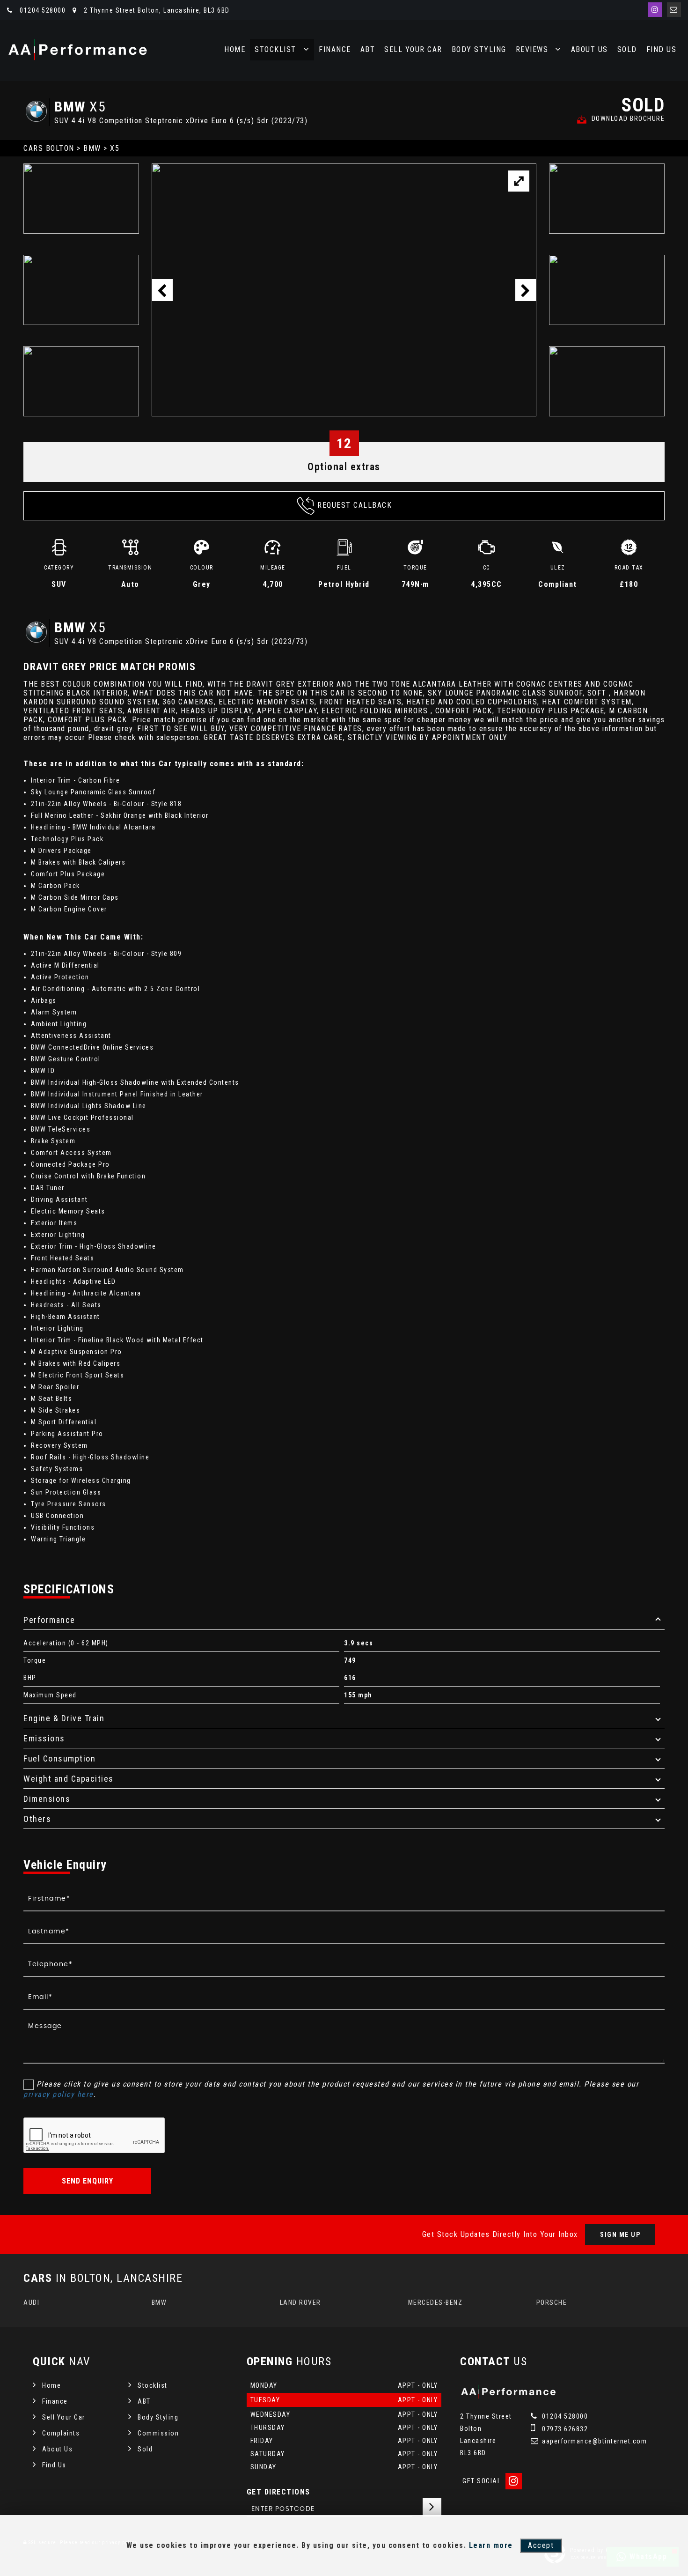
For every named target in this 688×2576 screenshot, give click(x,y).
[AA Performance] (77, 50)
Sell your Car (413, 49)
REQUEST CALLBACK (355, 505)
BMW (92, 148)
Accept (541, 2545)
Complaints (61, 2433)
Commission (158, 2433)
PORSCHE (552, 2302)
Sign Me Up (620, 2235)
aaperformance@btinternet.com (594, 2441)
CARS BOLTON (49, 148)
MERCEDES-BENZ (435, 2302)
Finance (335, 49)
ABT (368, 49)
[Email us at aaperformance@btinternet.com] (674, 10)
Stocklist (275, 49)
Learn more (491, 2545)
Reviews (532, 49)
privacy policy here (59, 2094)
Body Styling (479, 49)
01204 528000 (42, 10)
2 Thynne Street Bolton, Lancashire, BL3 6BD (156, 10)
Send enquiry (88, 2181)
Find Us (662, 49)
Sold (627, 49)
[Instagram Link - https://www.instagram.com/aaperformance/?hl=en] (655, 10)
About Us (589, 49)
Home (235, 49)
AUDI (31, 2302)
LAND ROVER (300, 2302)
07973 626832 (564, 2429)
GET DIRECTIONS (278, 2492)
